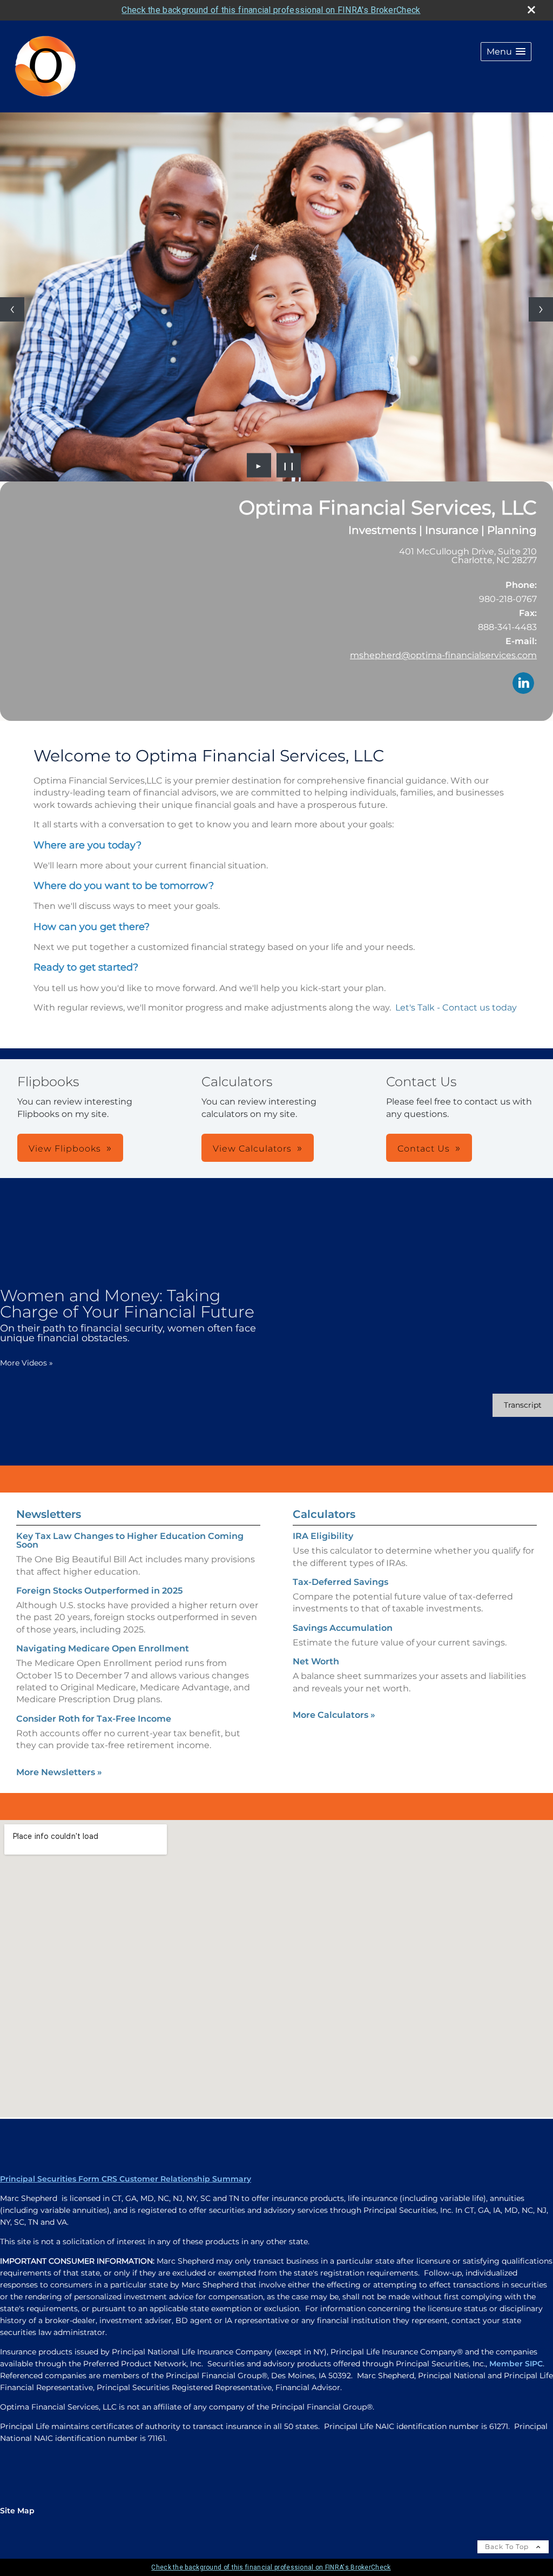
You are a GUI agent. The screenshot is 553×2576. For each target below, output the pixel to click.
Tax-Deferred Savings (340, 1582)
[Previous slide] (12, 309)
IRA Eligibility (323, 1536)
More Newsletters (59, 1772)
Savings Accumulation (343, 1628)
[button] (506, 52)
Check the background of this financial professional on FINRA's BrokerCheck (271, 10)
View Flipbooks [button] (65, 1149)
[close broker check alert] (531, 10)
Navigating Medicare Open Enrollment (103, 1648)
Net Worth (316, 1661)
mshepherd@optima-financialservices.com (443, 655)
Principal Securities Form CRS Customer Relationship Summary (126, 2179)
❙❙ (289, 465)
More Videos (26, 1363)
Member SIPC (516, 2364)
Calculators (324, 1514)
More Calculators (334, 1715)
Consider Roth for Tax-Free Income (94, 1719)
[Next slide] (541, 309)
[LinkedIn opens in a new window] (523, 684)
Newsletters (49, 1514)
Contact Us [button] (424, 1149)
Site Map (17, 2511)
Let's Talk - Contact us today (457, 1008)
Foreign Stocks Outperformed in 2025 (99, 1591)
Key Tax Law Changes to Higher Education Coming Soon (130, 1540)
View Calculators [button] (252, 1149)
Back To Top (508, 2547)
